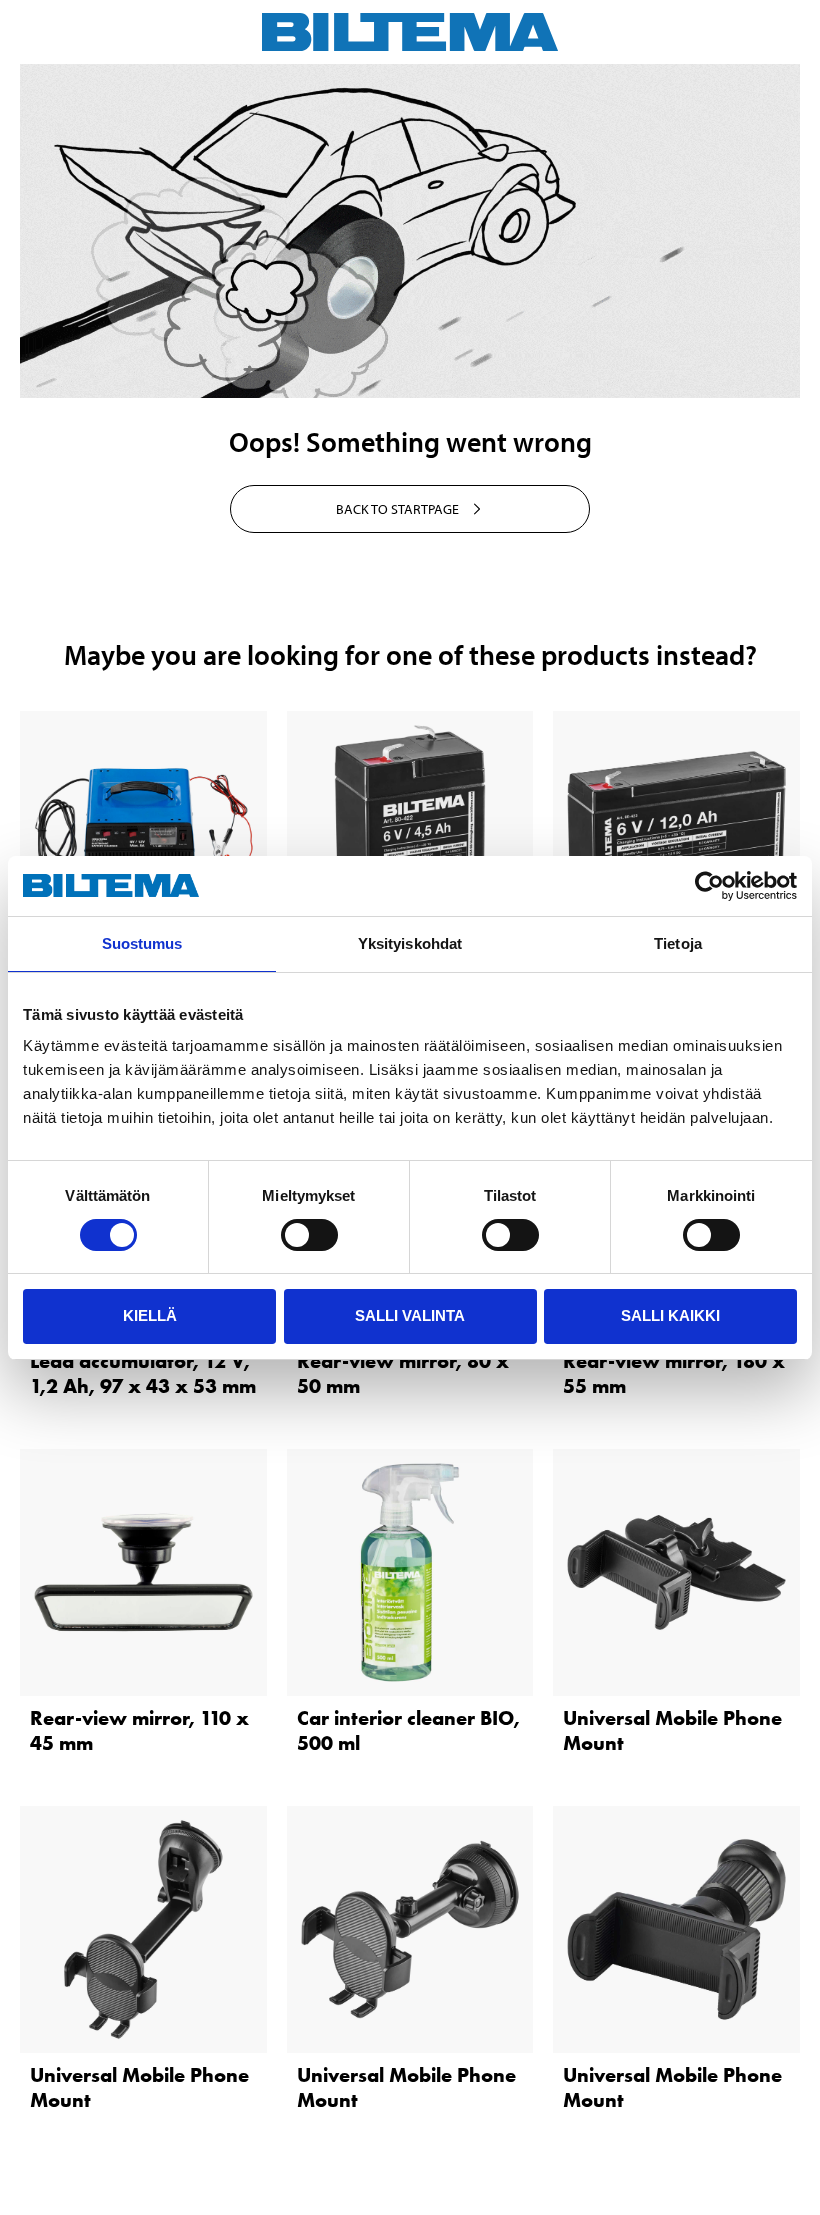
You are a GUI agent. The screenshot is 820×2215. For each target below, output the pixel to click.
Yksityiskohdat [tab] (410, 943)
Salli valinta (410, 1315)
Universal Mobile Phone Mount (672, 1730)
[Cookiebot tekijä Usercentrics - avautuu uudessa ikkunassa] (709, 886)
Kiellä (150, 1315)
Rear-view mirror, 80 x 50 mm (403, 1373)
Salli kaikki (670, 1315)
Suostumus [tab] (142, 943)
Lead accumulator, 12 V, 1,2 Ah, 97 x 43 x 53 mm (143, 1373)
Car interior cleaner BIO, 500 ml (408, 1730)
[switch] (309, 1235)
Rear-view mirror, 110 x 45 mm (139, 1730)
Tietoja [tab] (678, 943)
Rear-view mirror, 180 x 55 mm (674, 1373)
